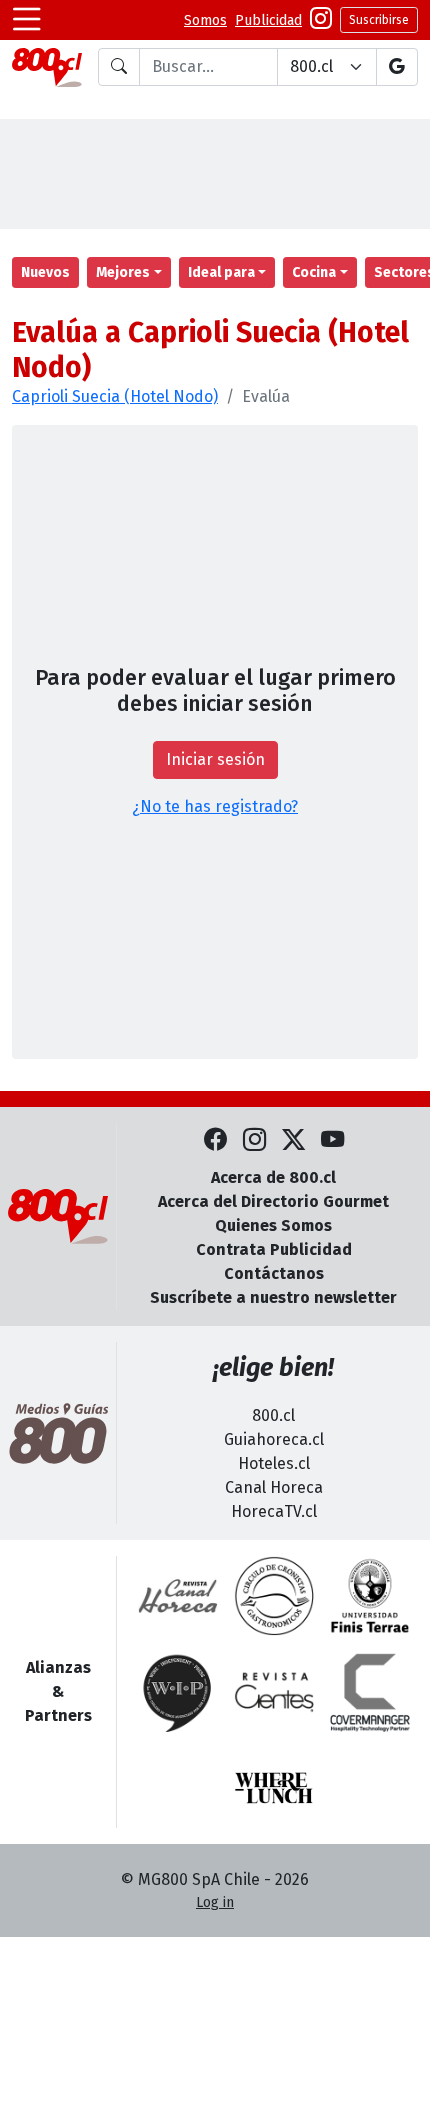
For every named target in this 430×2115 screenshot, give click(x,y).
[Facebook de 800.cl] (215, 1140)
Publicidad (268, 20)
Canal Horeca (274, 1487)
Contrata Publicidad (274, 1249)
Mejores (123, 272)
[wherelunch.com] (274, 1788)
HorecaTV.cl (274, 1511)
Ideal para (221, 272)
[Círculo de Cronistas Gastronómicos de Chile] (274, 1596)
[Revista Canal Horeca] (178, 1596)
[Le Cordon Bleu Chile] (370, 1596)
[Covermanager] (370, 1692)
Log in (215, 1902)
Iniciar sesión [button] (215, 759)
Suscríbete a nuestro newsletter (273, 1297)
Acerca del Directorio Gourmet (273, 1201)
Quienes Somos (273, 1225)
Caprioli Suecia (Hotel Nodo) (115, 396)
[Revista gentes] (274, 1692)
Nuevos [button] (45, 272)
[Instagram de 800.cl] (254, 1140)
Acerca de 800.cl (273, 1177)
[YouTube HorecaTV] (332, 1140)
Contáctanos (274, 1273)
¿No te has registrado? (215, 806)
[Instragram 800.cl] (321, 20)
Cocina (314, 272)
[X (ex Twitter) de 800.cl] (293, 1140)
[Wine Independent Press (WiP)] (178, 1692)
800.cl (273, 1415)
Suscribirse (379, 20)
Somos (205, 20)
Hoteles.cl (274, 1463)
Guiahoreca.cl (274, 1439)
